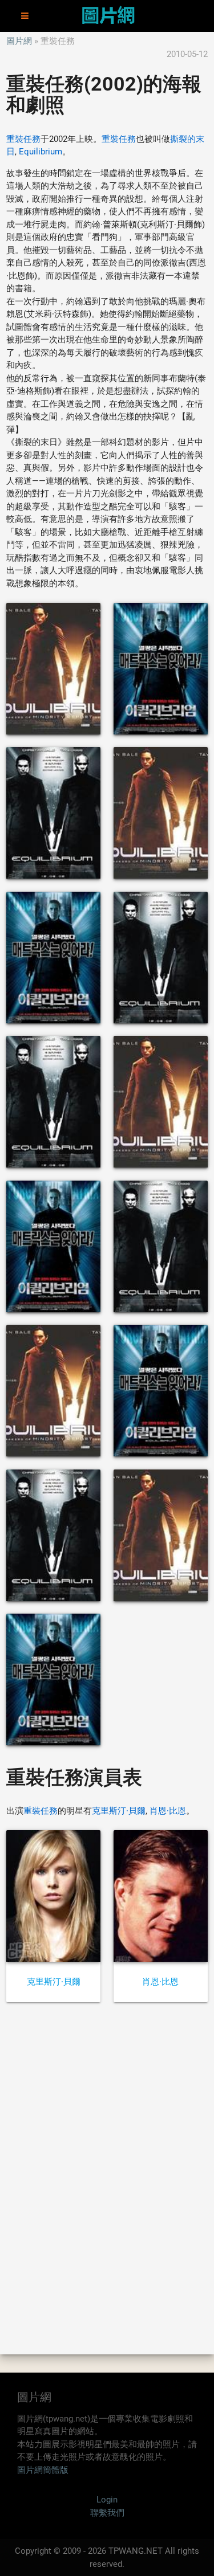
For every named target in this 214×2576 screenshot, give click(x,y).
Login (107, 2500)
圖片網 (19, 41)
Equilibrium (41, 152)
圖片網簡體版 (43, 2470)
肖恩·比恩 (168, 1811)
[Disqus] (107, 2177)
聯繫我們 (107, 2513)
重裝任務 (23, 139)
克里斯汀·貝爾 (119, 1811)
